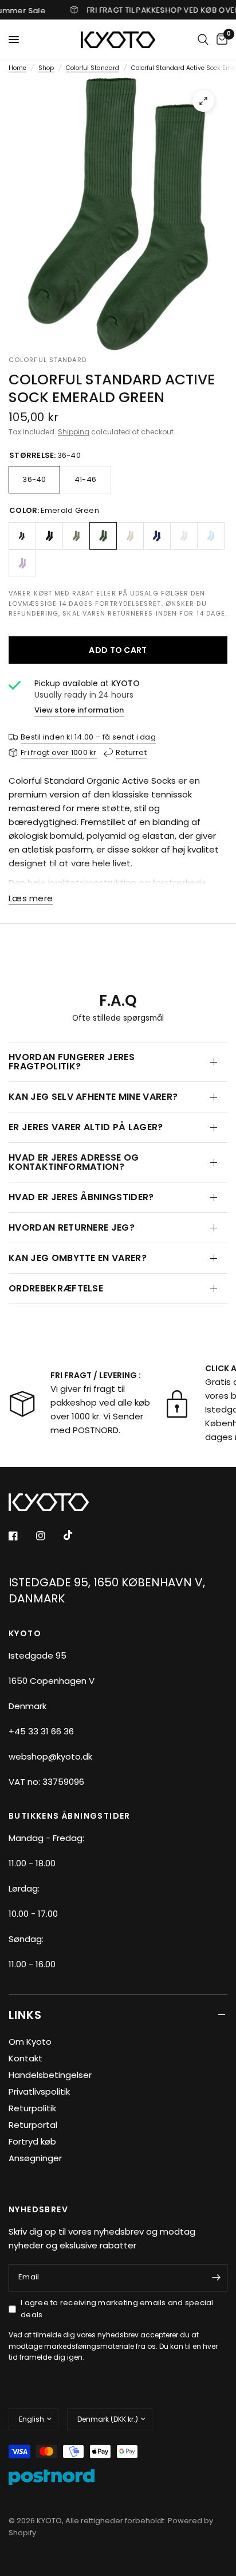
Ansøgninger (35, 2158)
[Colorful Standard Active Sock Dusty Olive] (76, 536)
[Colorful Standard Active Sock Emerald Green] (103, 536)
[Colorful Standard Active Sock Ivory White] (130, 536)
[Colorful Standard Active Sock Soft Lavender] (22, 563)
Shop (46, 68)
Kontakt (25, 2058)
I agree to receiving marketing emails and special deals (117, 2309)
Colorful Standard (93, 68)
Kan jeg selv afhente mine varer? (93, 1097)
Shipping (74, 432)
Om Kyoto (30, 2042)
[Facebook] (21, 1536)
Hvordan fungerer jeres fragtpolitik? (72, 1062)
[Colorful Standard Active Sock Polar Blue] (211, 536)
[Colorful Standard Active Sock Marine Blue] (157, 536)
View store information (79, 710)
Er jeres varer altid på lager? (86, 1127)
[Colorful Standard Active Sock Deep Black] (49, 536)
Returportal (33, 2125)
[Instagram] (49, 1536)
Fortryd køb (32, 2141)
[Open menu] (14, 40)
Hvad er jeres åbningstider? (81, 1197)
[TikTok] (76, 1535)
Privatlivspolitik (39, 2091)
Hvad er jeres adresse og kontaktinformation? (74, 1162)
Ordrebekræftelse (56, 1288)
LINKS (25, 2015)
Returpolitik (32, 2108)
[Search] (203, 40)
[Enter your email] (216, 2278)
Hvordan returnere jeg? (72, 1227)
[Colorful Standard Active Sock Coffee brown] (22, 536)
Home (17, 68)
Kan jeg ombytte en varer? (78, 1258)
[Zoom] (203, 101)
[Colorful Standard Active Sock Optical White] (184, 536)
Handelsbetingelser (50, 2075)
